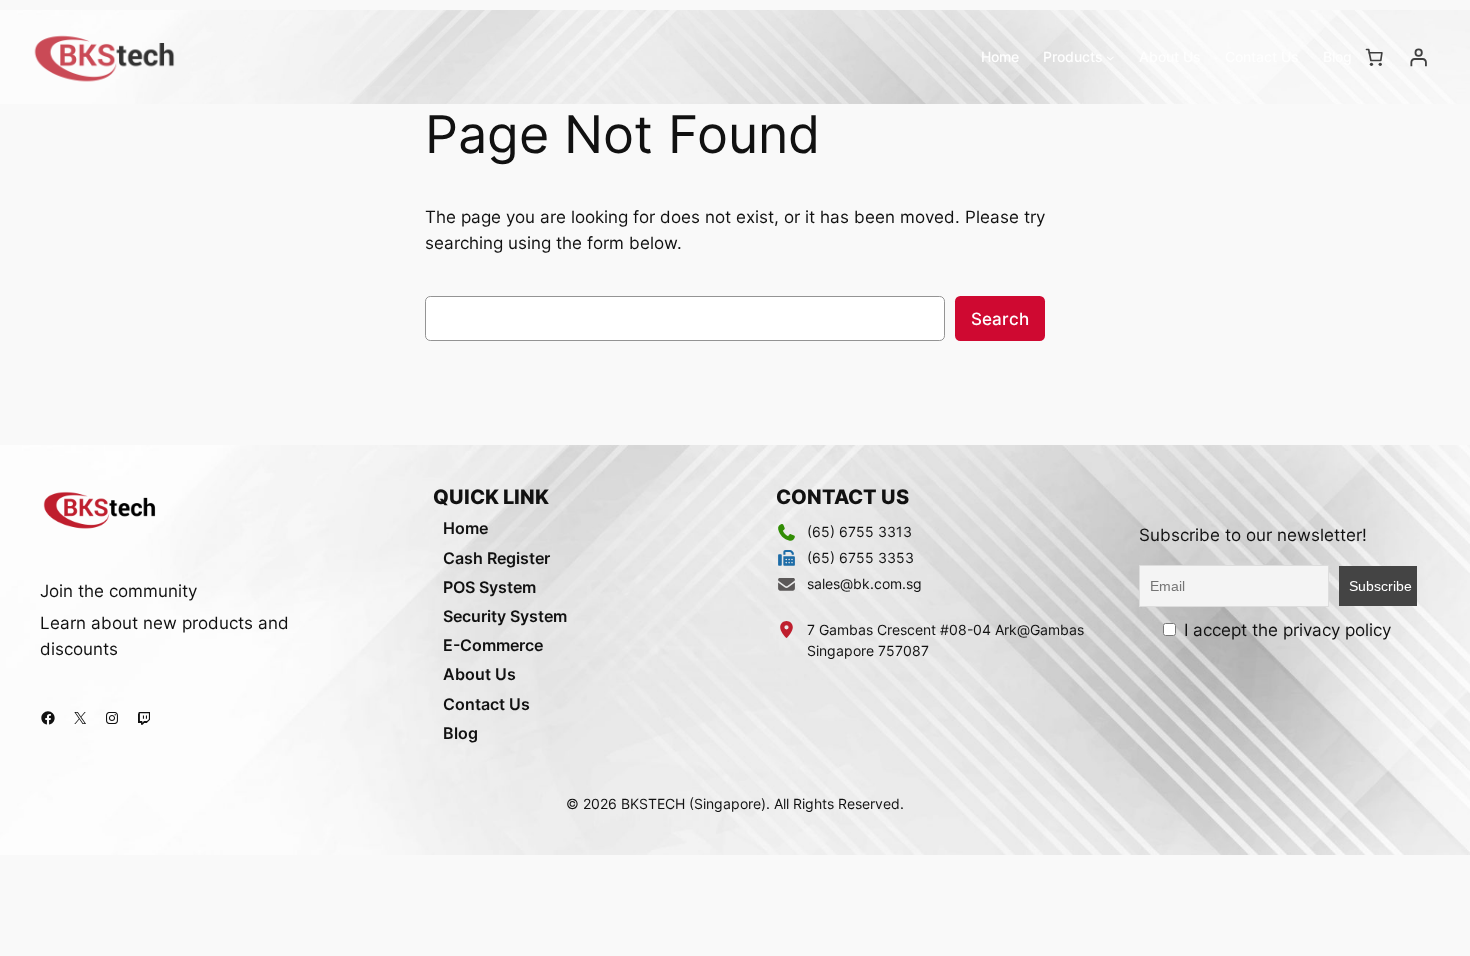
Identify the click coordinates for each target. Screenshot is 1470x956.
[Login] (1418, 57)
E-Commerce (493, 645)
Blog (460, 733)
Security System (505, 616)
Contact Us (486, 704)
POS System (489, 587)
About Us (479, 674)
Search (1000, 319)
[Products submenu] (1110, 57)
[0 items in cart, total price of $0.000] (1374, 57)
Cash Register (496, 558)
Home (465, 528)
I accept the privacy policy (1285, 630)
